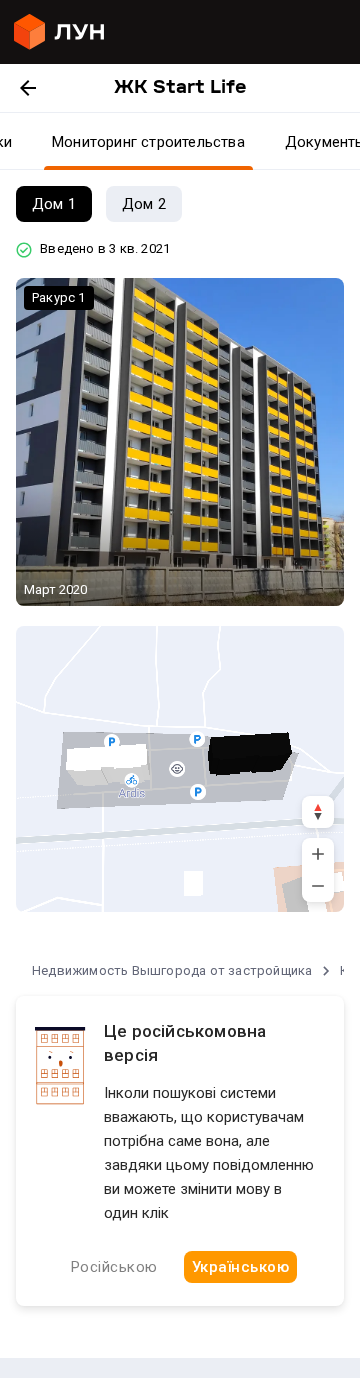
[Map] (180, 769)
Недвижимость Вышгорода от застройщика (172, 970)
